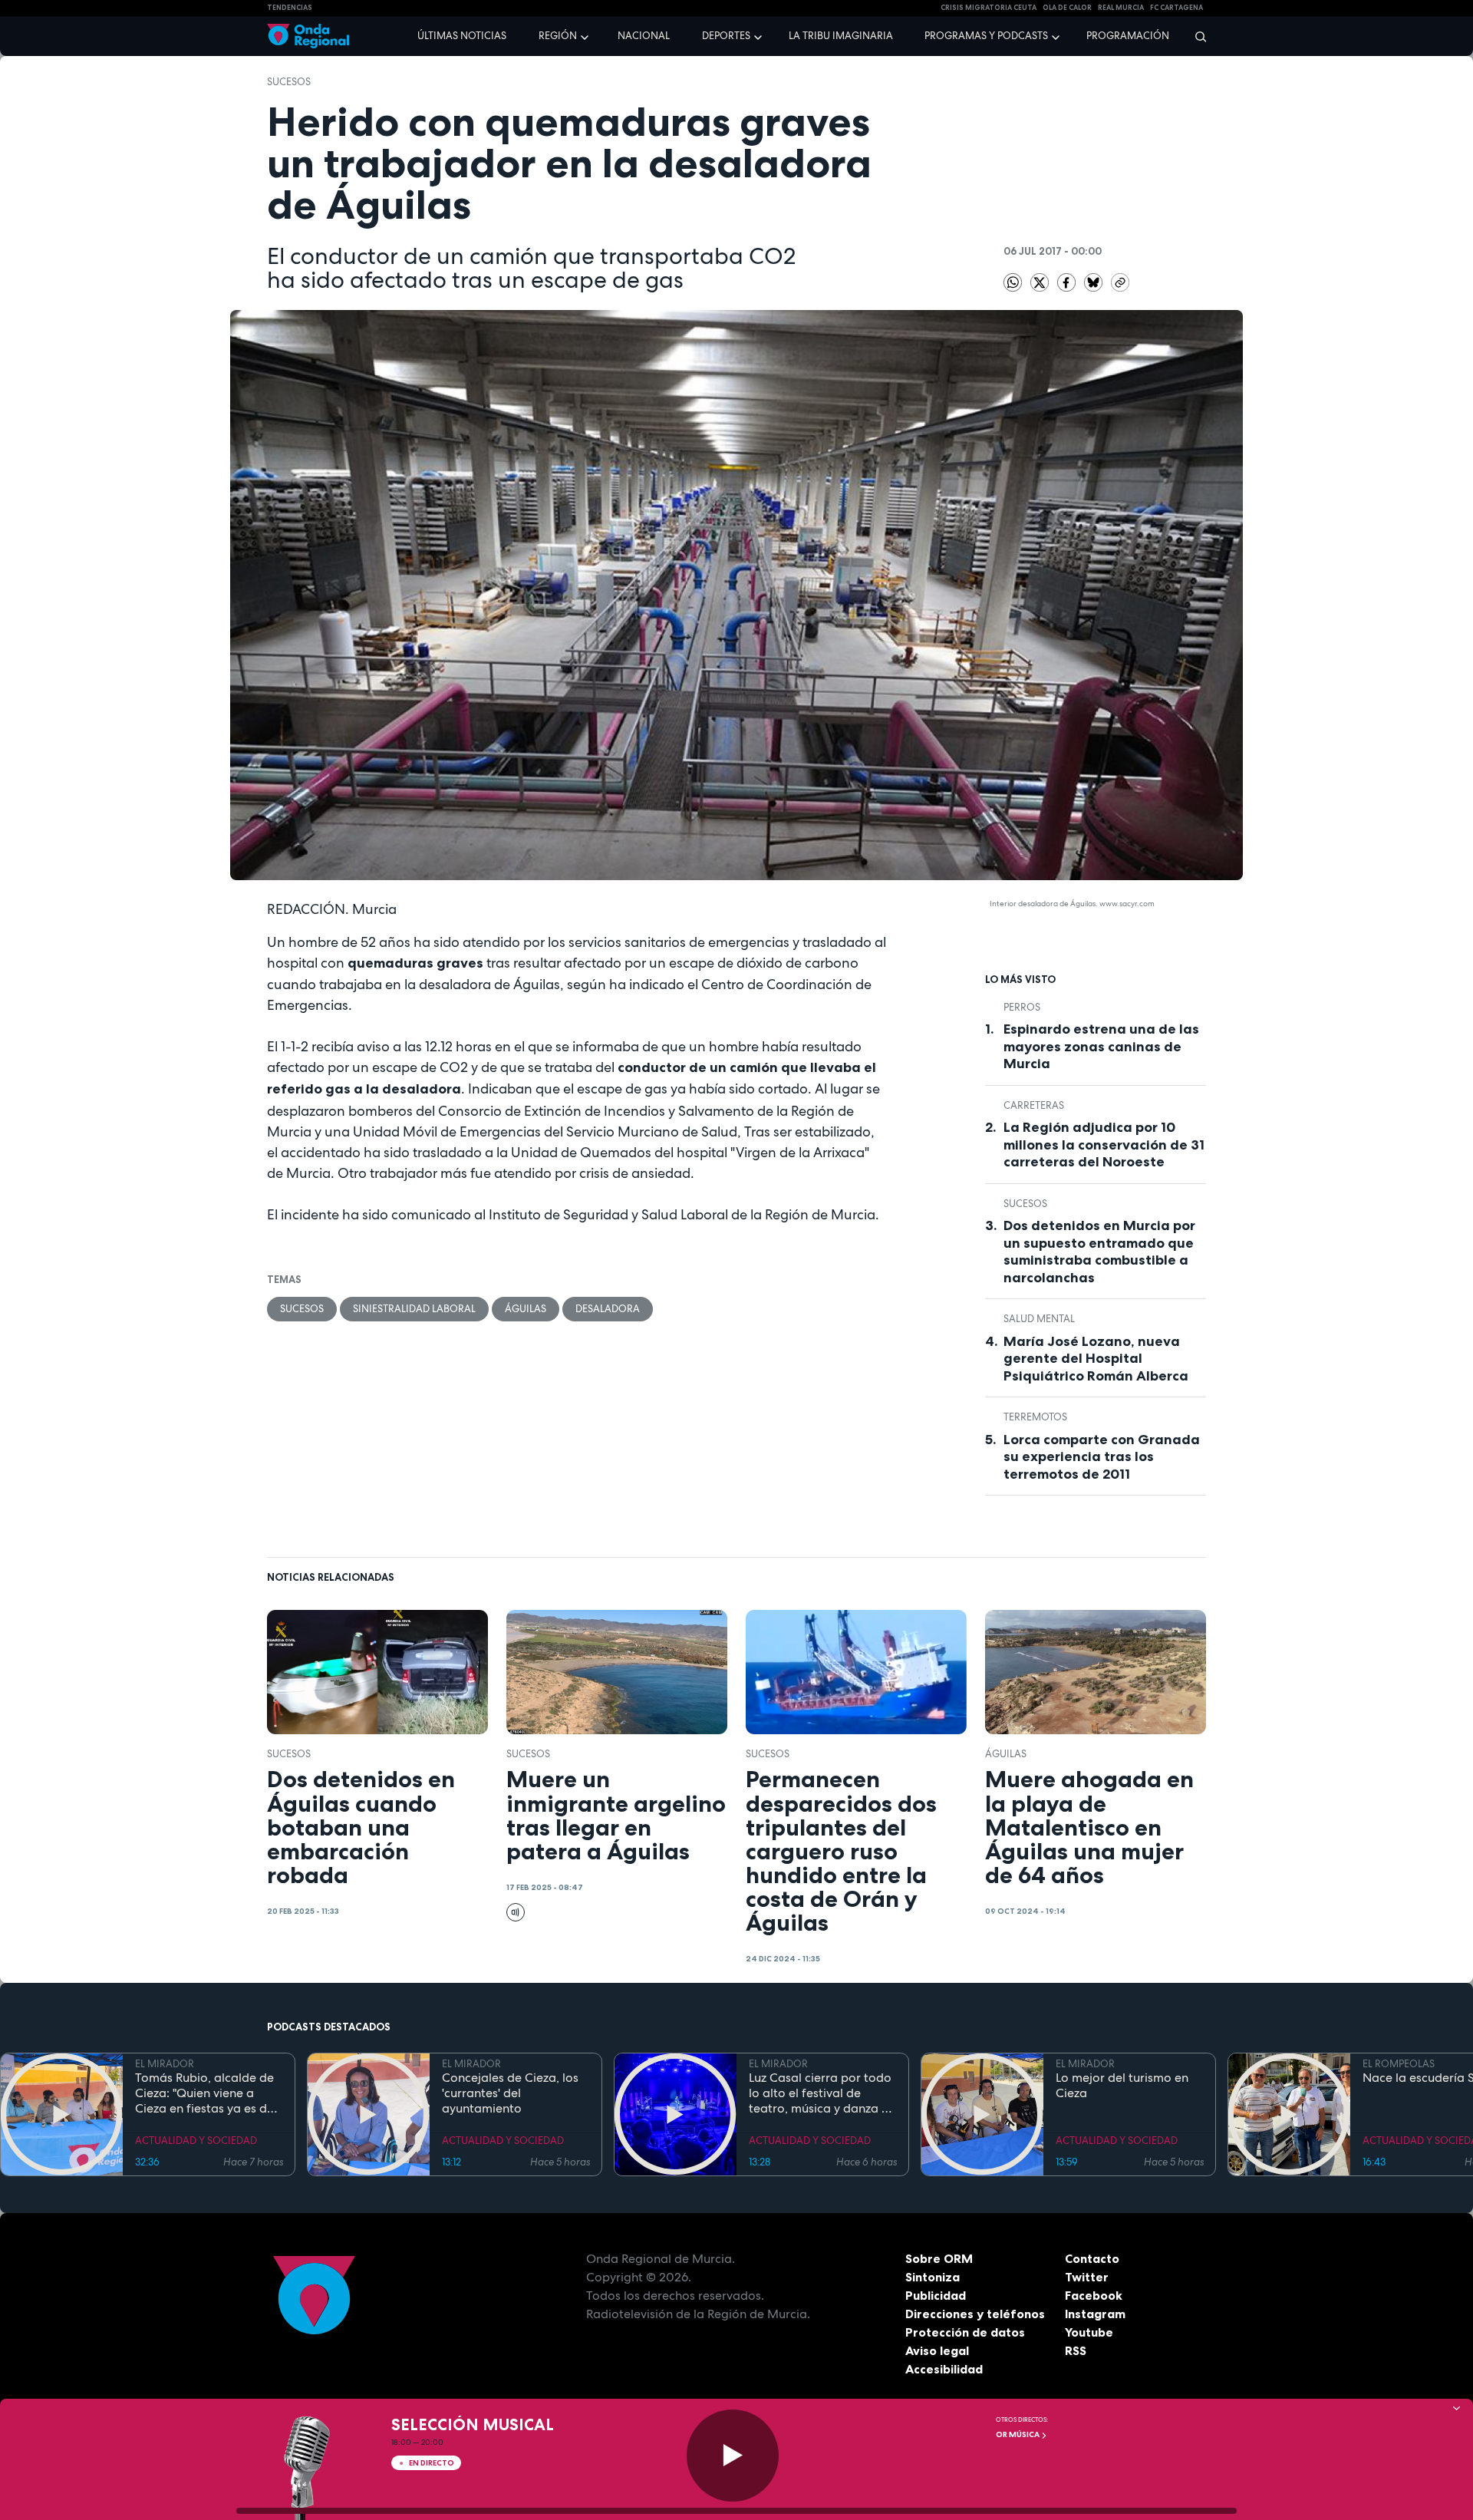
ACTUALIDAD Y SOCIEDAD (196, 2141)
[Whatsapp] (1013, 282)
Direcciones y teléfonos (975, 2314)
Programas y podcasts (986, 36)
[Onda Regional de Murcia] (308, 36)
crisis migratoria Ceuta (989, 8)
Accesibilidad (944, 2369)
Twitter (1087, 2277)
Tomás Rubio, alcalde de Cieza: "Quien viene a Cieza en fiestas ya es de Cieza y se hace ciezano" (204, 2093)
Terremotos (1035, 1417)
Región (558, 36)
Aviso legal (937, 2350)
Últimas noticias (462, 36)
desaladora (608, 1309)
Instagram (1095, 2314)
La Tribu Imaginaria (841, 36)
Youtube (1089, 2332)
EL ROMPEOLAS (1399, 2064)
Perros (1022, 1007)
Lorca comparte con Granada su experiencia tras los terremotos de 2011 (1102, 1457)
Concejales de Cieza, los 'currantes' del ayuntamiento (510, 2093)
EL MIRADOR (165, 2064)
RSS (1076, 2350)
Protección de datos (965, 2332)
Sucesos (289, 82)
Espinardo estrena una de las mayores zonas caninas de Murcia (1101, 1046)
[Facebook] (1068, 282)
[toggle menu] (586, 35)
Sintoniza (933, 2277)
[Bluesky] (1094, 282)
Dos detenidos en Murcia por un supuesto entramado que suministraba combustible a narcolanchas (1099, 1252)
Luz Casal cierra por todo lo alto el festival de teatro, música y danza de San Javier (822, 2093)
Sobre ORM (939, 2258)
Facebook (1094, 2295)
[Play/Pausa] (733, 2456)
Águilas (526, 1309)
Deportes (726, 36)
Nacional (644, 36)
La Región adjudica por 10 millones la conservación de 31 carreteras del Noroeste (1104, 1145)
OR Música (1018, 2434)
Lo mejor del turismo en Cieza (1122, 2086)
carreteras (1034, 1105)
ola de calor (1067, 8)
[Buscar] (1196, 36)
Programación (1128, 36)
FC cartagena (1176, 8)
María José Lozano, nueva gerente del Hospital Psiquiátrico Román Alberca (1096, 1359)
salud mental (1039, 1319)
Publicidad (936, 2295)
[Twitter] (1041, 282)
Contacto (1092, 2258)
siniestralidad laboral (414, 1309)
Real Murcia (1121, 8)
